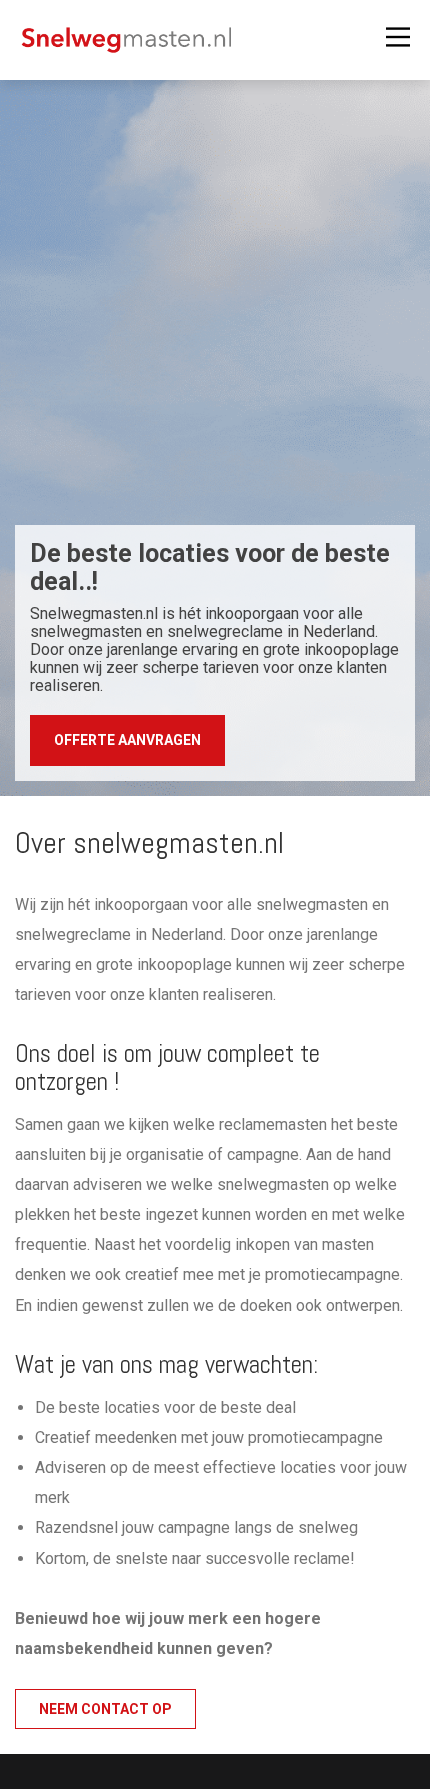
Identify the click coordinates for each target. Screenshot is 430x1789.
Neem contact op (105, 1709)
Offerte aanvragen (127, 740)
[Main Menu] (397, 37)
